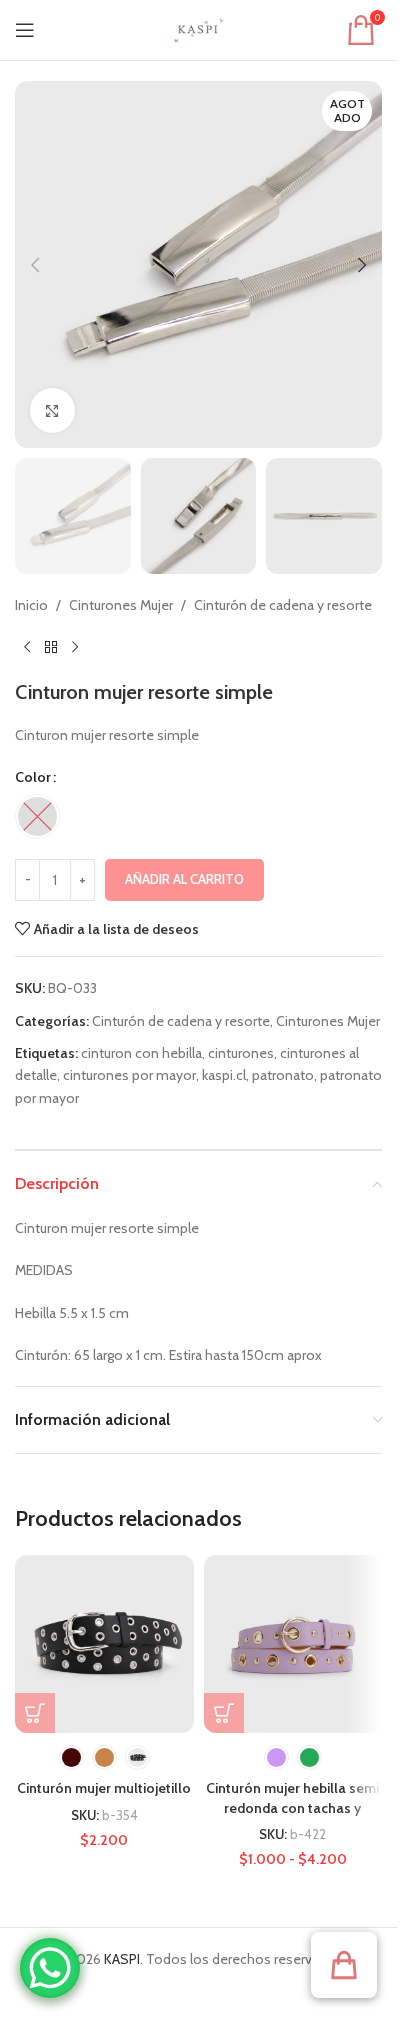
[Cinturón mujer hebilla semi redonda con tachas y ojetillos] (293, 1644)
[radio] (37, 816)
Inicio (31, 605)
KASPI (122, 1959)
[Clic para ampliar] (52, 410)
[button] (35, 265)
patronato (283, 1075)
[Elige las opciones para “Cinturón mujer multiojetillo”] (35, 1713)
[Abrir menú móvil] (25, 30)
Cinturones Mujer (121, 605)
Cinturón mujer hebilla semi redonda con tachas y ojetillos (292, 1807)
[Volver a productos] (51, 648)
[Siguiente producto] (75, 648)
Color (33, 777)
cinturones (241, 1053)
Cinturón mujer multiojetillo (104, 1788)
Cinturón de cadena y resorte (283, 605)
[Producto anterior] (27, 648)
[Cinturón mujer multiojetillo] (104, 1644)
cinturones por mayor (129, 1075)
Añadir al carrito (184, 879)
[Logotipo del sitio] (199, 28)
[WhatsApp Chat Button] (50, 1968)
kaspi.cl (224, 1075)
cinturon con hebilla (141, 1053)
